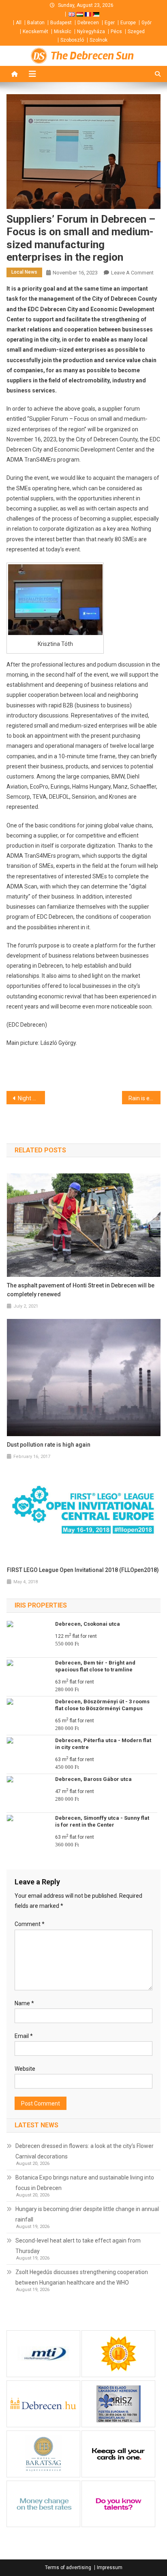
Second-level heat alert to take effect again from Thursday (78, 2246)
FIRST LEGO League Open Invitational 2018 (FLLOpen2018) (83, 1570)
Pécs (116, 32)
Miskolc (63, 32)
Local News (24, 272)
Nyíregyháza (91, 32)
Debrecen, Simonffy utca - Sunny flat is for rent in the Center (102, 1821)
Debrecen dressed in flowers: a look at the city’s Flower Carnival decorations (85, 2151)
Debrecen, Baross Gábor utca (93, 1779)
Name (24, 2003)
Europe (128, 23)
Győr (147, 23)
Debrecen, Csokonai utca (88, 1624)
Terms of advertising (68, 2568)
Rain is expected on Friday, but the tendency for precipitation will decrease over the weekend (145, 1098)
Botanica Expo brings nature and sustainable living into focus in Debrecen (85, 2183)
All (19, 23)
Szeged (136, 32)
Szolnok (98, 40)
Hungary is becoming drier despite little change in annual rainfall (87, 2214)
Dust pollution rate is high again (49, 1445)
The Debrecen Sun (92, 56)
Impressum (110, 2568)
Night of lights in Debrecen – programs (31, 1098)
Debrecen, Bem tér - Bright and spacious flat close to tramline (95, 1666)
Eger (110, 23)
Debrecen (88, 23)
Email (24, 2036)
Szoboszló (72, 40)
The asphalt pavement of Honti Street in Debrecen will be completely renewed (81, 1290)
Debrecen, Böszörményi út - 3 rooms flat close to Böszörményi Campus (102, 1705)
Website (25, 2069)
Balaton (36, 23)
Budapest (61, 23)
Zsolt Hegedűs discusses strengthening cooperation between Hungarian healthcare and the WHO (82, 2277)
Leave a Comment (132, 273)
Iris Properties (41, 1605)
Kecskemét (35, 32)
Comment (30, 1924)
